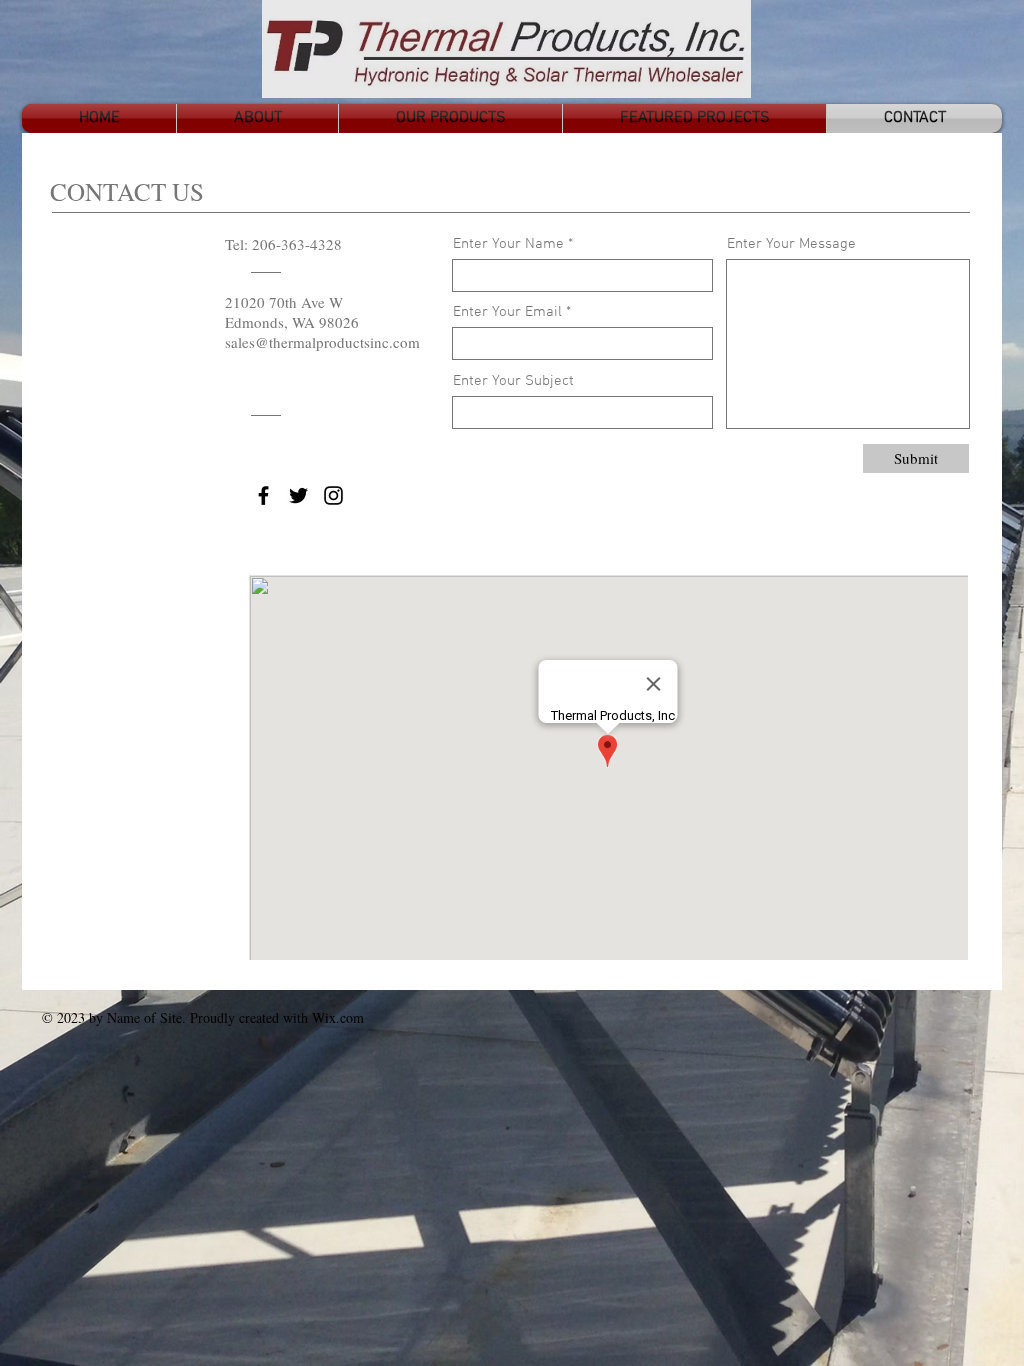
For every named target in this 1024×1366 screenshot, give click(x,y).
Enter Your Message (791, 244)
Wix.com (338, 1017)
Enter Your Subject (513, 381)
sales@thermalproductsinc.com (322, 342)
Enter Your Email (507, 312)
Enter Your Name (508, 244)
